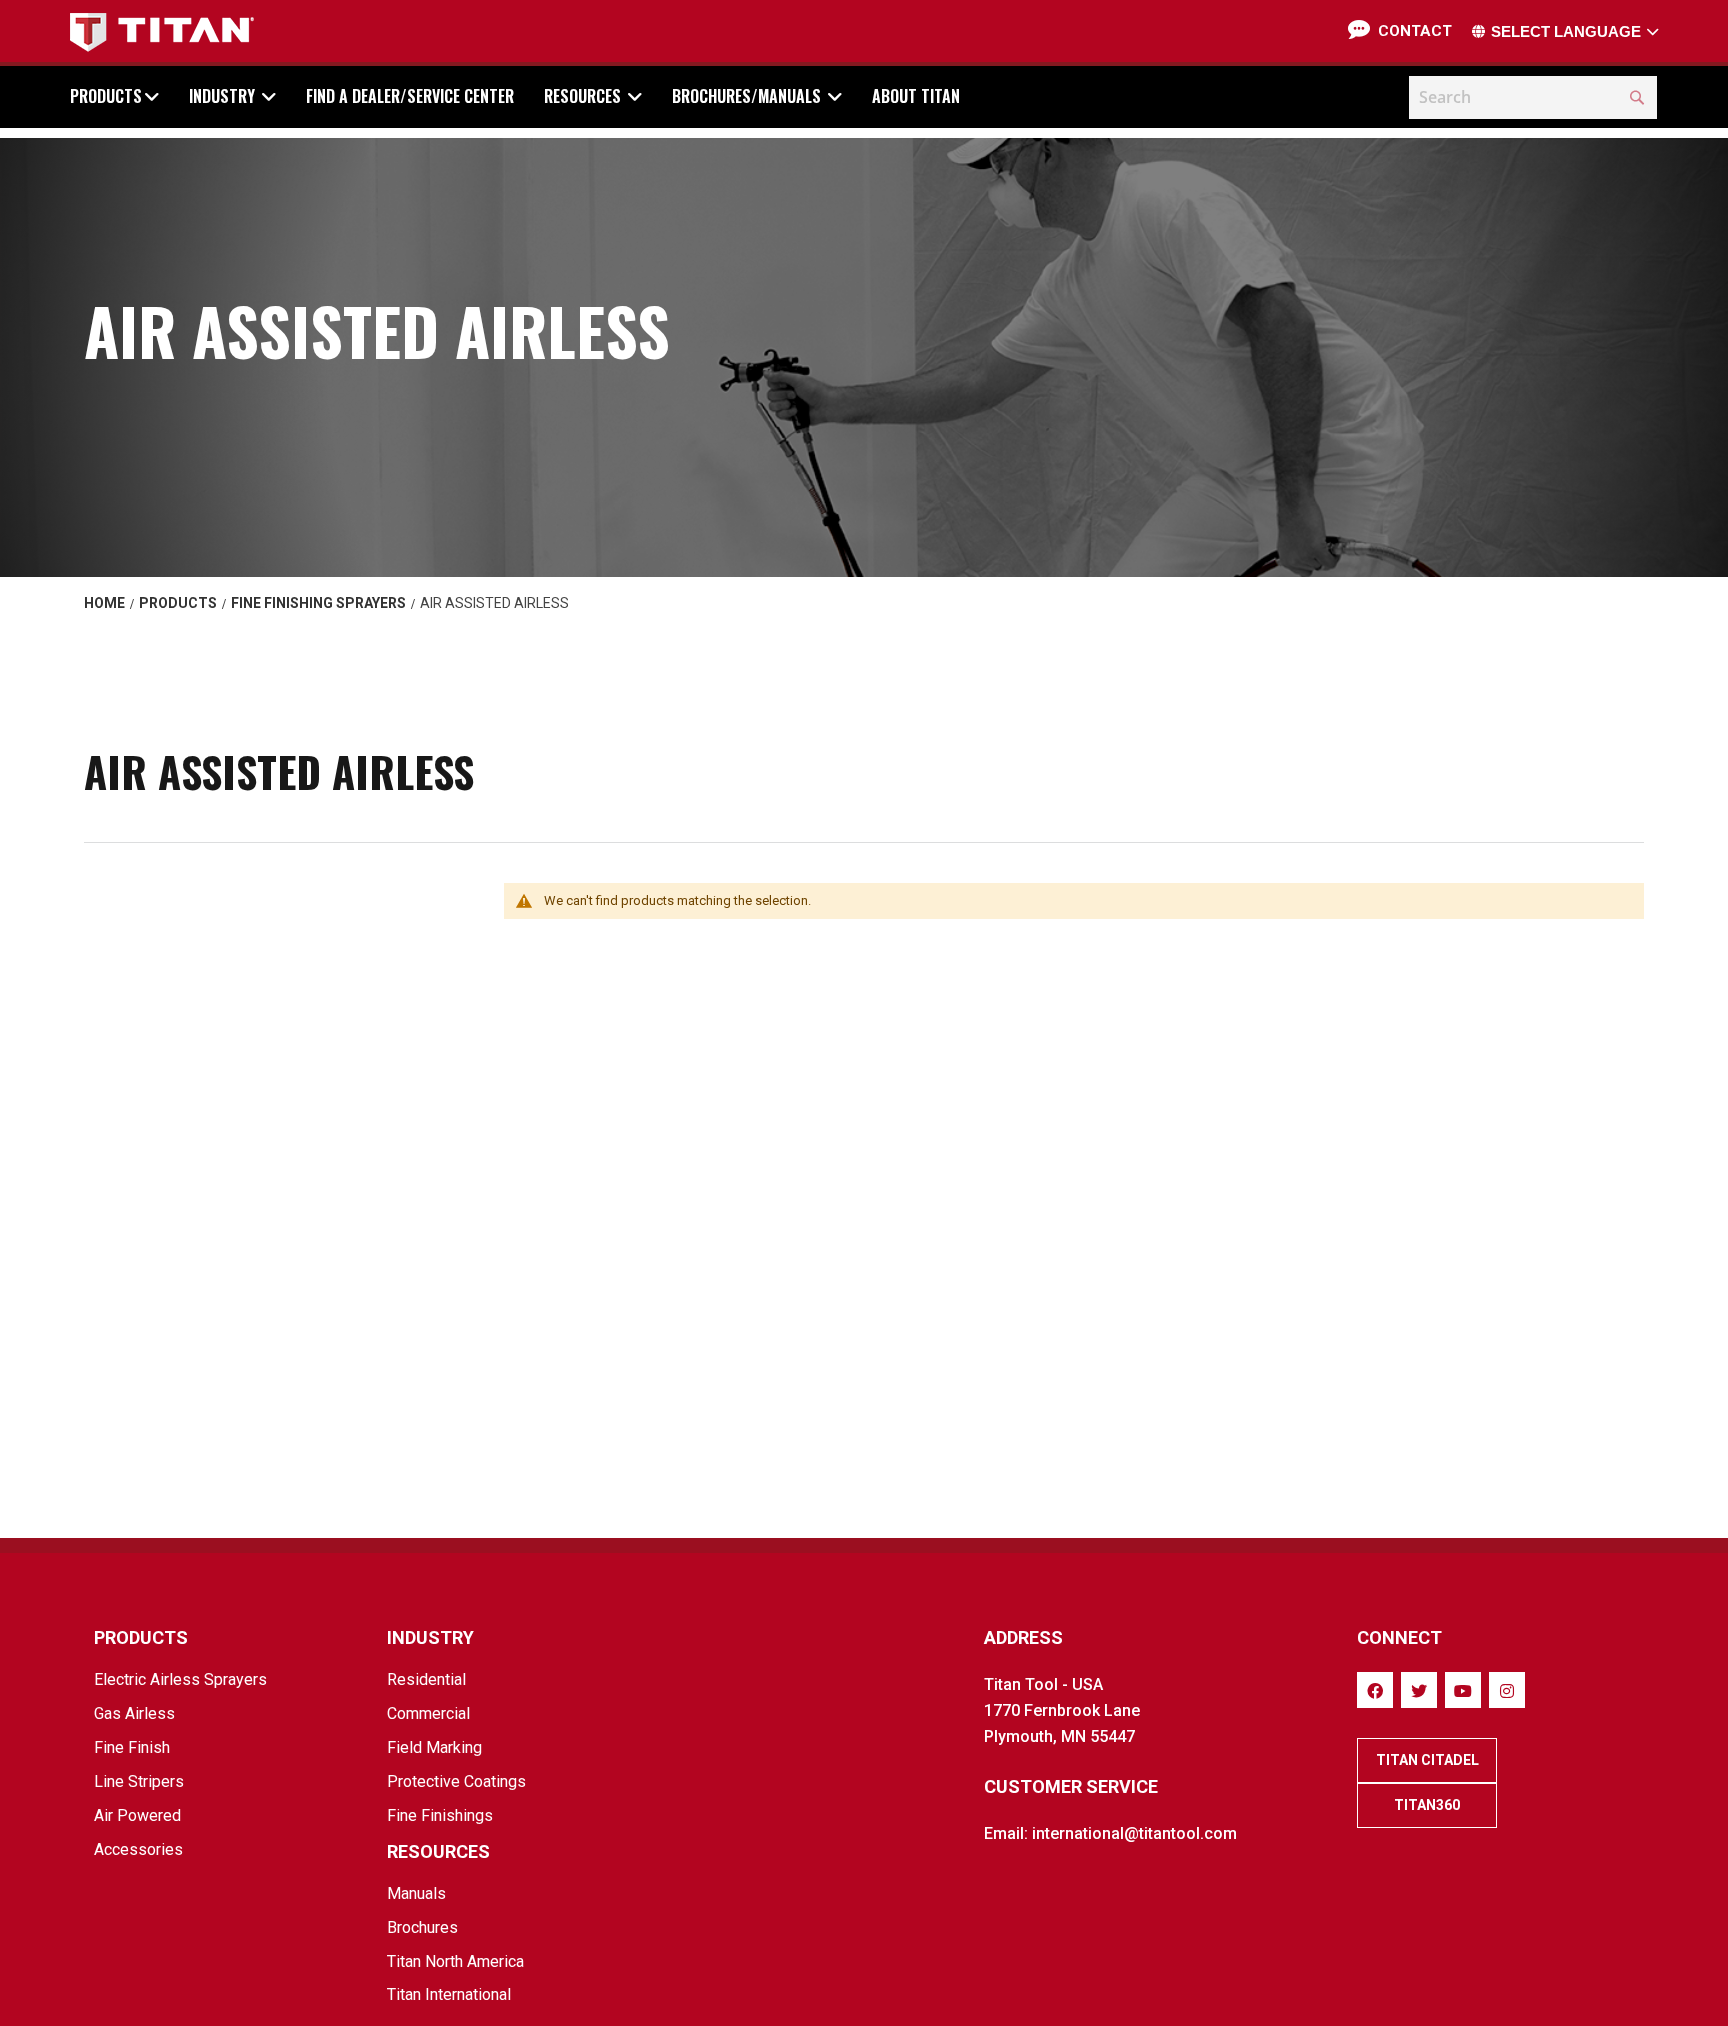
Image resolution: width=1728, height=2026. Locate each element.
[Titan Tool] (162, 32)
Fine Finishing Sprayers (318, 603)
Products (178, 603)
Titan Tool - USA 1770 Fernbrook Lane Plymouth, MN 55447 (1062, 1710)
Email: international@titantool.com (1110, 1833)
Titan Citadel (1427, 1760)
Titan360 (1427, 1805)
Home (104, 603)
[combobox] (1533, 97)
